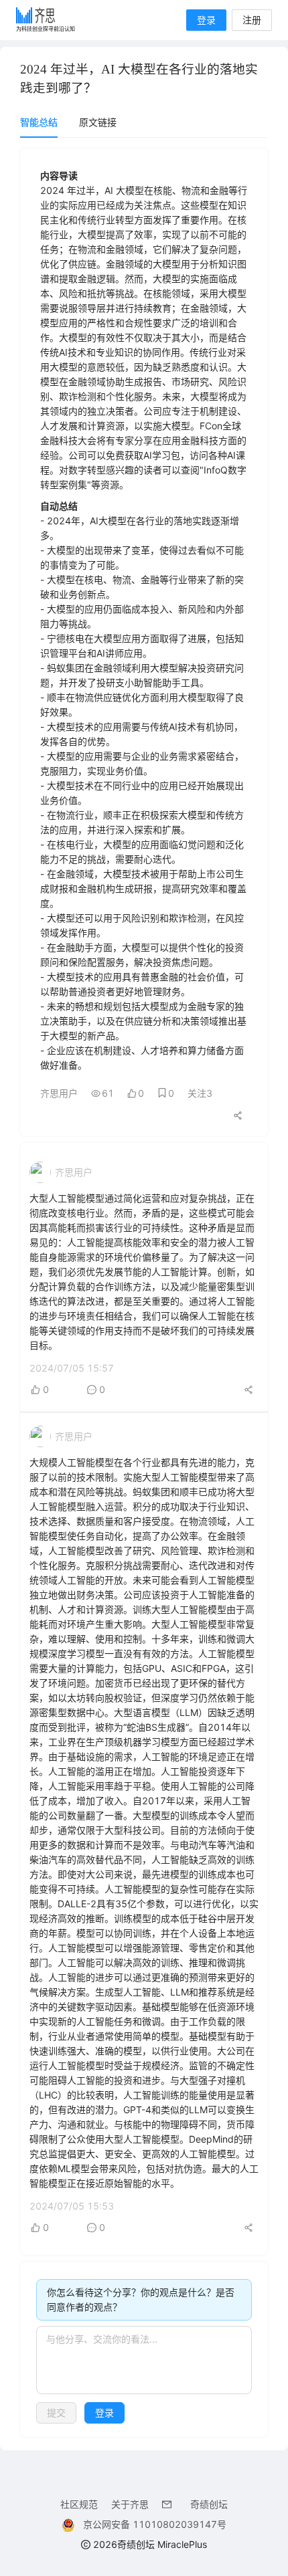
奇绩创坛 (209, 2504)
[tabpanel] (144, 1293)
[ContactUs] (169, 2504)
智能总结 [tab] (39, 122)
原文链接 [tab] (98, 122)
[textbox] (144, 2360)
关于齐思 (130, 2504)
